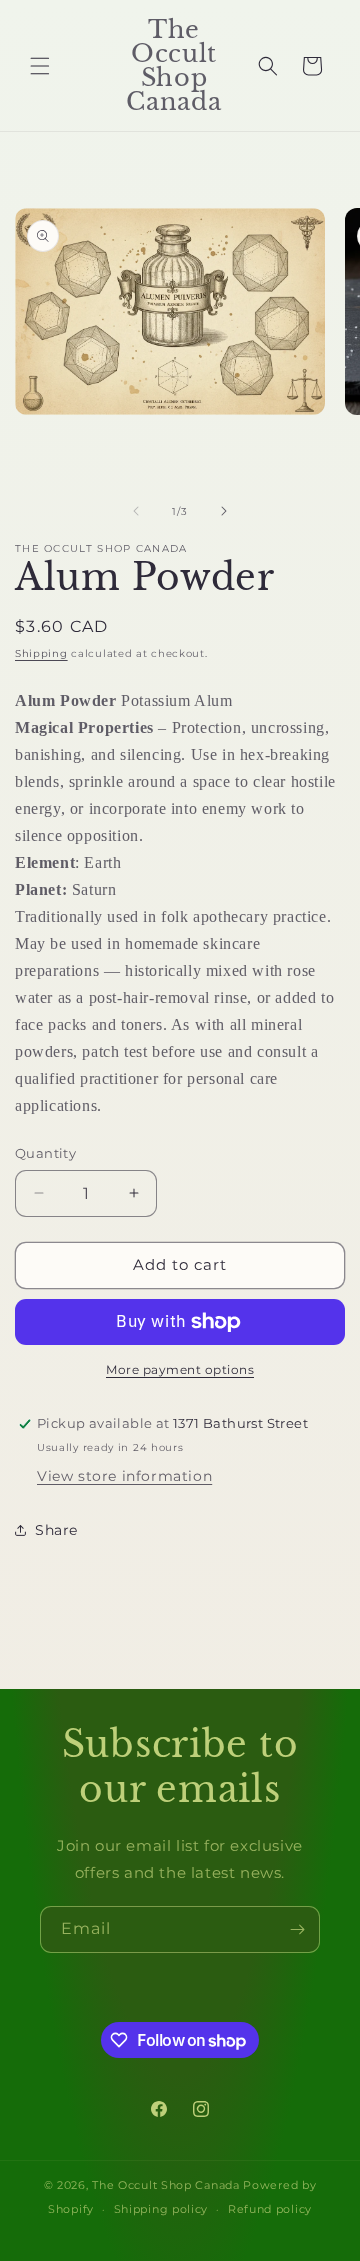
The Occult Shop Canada (165, 2185)
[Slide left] (136, 511)
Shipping (41, 653)
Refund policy (270, 2209)
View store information (124, 1476)
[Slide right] (224, 511)
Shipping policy (161, 2209)
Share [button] (56, 1530)
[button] (40, 66)
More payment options (180, 1369)
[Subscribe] (297, 1929)
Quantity (45, 1153)
